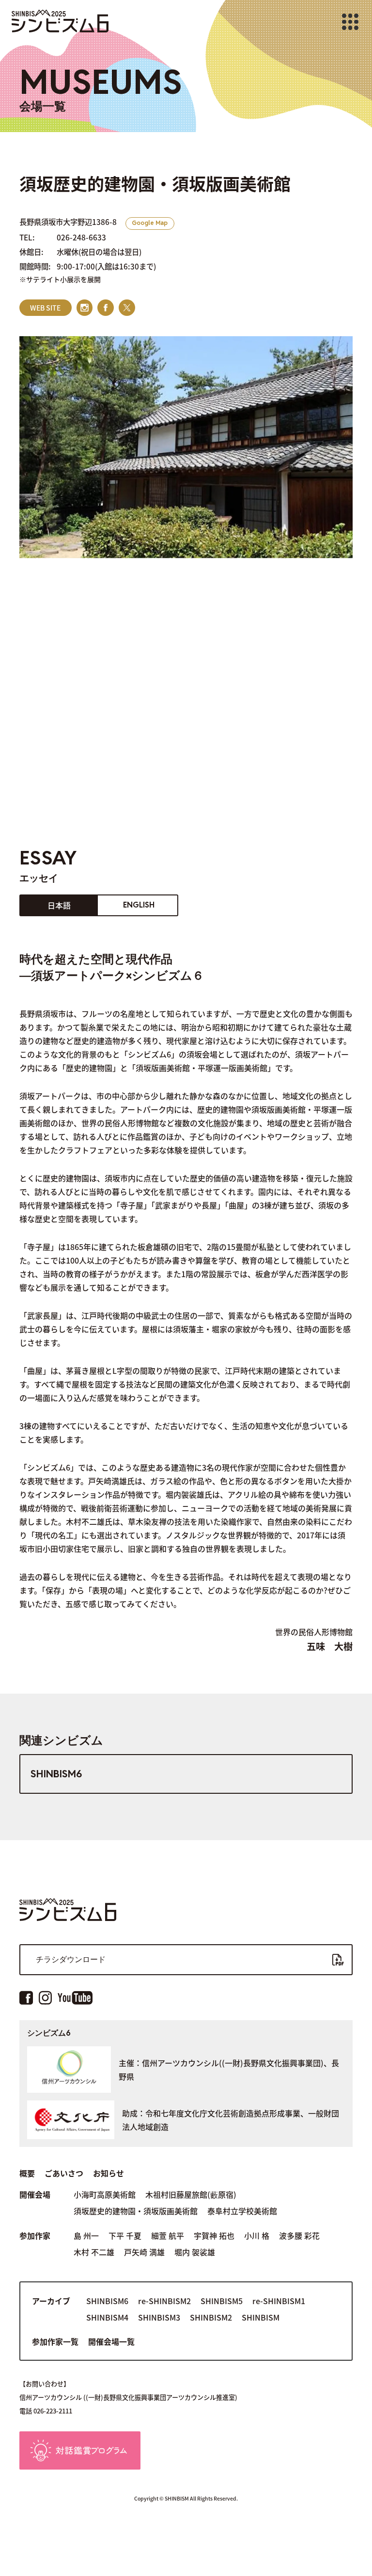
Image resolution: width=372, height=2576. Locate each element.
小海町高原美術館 (105, 2194)
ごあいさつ (64, 2173)
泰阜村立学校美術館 (242, 2211)
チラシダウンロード (71, 1959)
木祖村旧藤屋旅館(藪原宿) (191, 2194)
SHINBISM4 (107, 2317)
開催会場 (35, 2194)
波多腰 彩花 (299, 2235)
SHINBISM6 (56, 1774)
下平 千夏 (125, 2235)
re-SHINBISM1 (279, 2301)
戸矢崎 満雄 (144, 2252)
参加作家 (35, 2235)
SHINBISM (261, 2317)
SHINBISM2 (211, 2317)
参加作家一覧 (55, 2341)
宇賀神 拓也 (214, 2235)
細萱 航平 (168, 2235)
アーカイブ (51, 2301)
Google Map (150, 223)
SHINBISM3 (159, 2317)
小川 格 (257, 2235)
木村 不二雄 (94, 2252)
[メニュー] (350, 22)
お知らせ (108, 2173)
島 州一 (86, 2235)
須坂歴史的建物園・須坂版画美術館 (136, 2211)
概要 (27, 2173)
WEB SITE (45, 308)
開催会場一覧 (111, 2341)
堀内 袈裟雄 (195, 2252)
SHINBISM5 (222, 2301)
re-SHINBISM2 (164, 2301)
